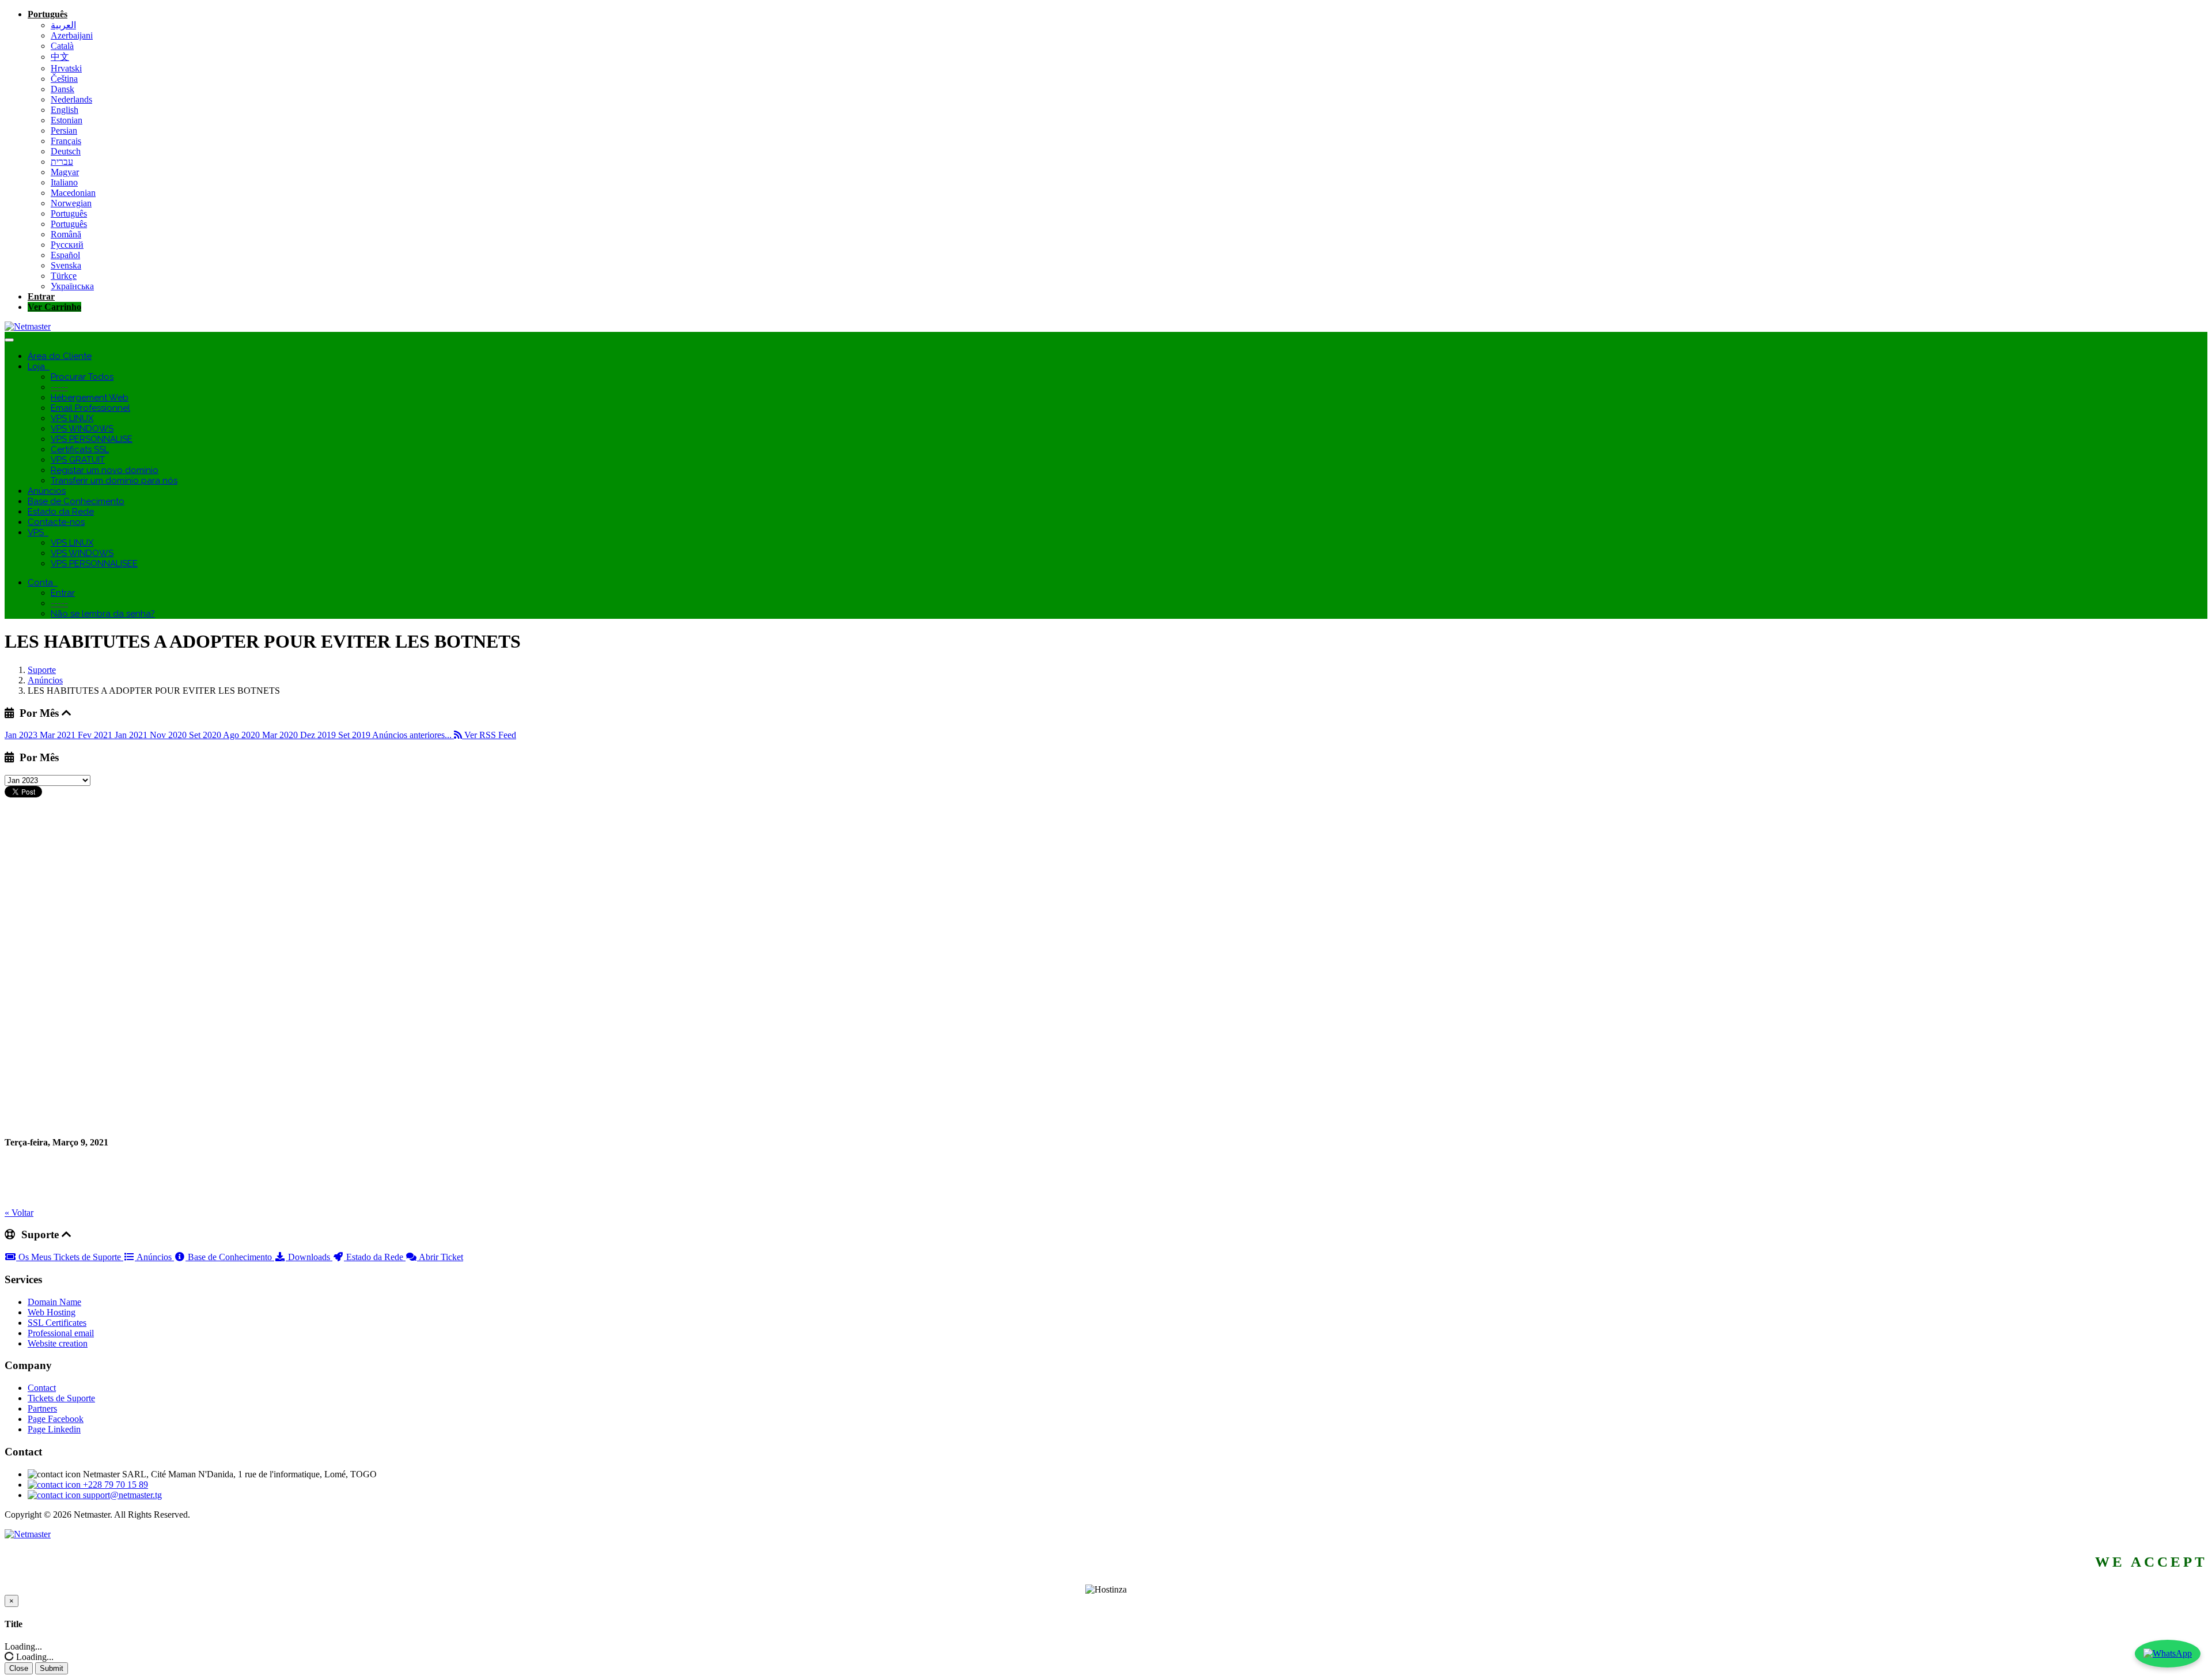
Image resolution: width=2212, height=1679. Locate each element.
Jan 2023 (22, 735)
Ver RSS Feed (489, 735)
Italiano (64, 182)
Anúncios (47, 491)
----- (59, 387)
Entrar (41, 296)
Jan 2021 (132, 735)
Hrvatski (66, 68)
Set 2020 (206, 735)
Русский (67, 245)
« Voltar (19, 1213)
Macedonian (73, 193)
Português (48, 14)
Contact (42, 1388)
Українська (72, 286)
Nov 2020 (169, 735)
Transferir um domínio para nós (114, 481)
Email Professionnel (90, 408)
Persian (64, 131)
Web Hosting (52, 1312)
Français (66, 141)
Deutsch (66, 151)
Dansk (63, 89)
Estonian (67, 120)
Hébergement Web (90, 398)
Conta (43, 583)
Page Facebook (56, 1419)
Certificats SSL (80, 449)
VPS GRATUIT (78, 460)
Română (66, 234)
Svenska (66, 265)
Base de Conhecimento (76, 501)
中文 (60, 57)
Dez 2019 (319, 735)
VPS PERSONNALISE (92, 439)
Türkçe (64, 276)
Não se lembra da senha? (103, 614)
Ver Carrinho (54, 307)
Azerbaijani (72, 35)
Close (19, 1668)
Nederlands (71, 99)
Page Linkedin (54, 1429)
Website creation (58, 1343)
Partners (42, 1408)
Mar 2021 (59, 735)
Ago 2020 (243, 735)
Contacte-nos (56, 522)
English (65, 110)
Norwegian (71, 203)
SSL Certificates (57, 1323)
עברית (62, 162)
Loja (39, 366)
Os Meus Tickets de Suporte (70, 1257)
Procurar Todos (82, 377)
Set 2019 (355, 735)
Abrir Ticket (440, 1257)
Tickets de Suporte (61, 1398)
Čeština (64, 79)
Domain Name (54, 1302)
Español (65, 255)
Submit (52, 1668)
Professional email (61, 1333)
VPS (38, 532)
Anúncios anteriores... (413, 735)
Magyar (65, 172)
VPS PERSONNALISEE (94, 564)
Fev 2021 (96, 735)
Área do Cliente (60, 356)
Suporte (42, 670)
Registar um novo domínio (105, 470)
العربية (63, 25)
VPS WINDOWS (82, 429)
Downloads (309, 1257)
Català (62, 46)
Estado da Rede (61, 512)
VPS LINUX (72, 418)
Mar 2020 (281, 735)
